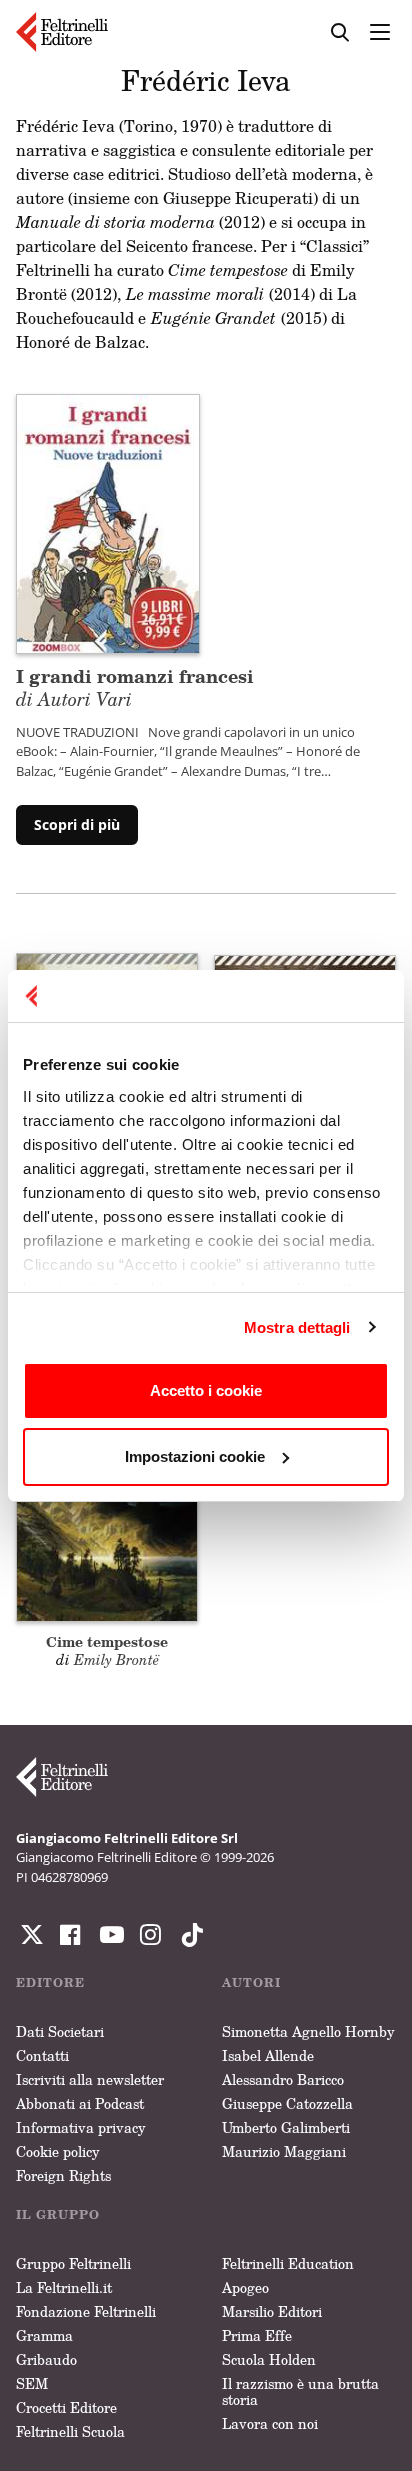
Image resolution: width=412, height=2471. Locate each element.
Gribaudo (46, 2359)
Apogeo (245, 2287)
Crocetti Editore (66, 2407)
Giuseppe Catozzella (287, 2103)
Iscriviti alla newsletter (90, 2079)
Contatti (42, 2055)
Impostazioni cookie (195, 1456)
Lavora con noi (270, 2423)
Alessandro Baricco (283, 2079)
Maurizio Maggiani (284, 2151)
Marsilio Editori (272, 2311)
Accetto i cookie (206, 1390)
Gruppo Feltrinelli (73, 2263)
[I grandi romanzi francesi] (108, 522)
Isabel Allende (268, 2055)
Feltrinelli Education (288, 2263)
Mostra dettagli (297, 1327)
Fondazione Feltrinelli (86, 2311)
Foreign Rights (63, 2175)
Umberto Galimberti (286, 2127)
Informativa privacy (81, 2127)
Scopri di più (77, 824)
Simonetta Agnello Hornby (308, 2031)
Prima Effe (257, 2335)
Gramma (44, 2335)
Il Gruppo (58, 2214)
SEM (32, 2383)
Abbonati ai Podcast (80, 2103)
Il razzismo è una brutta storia (300, 2391)
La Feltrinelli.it (64, 2287)
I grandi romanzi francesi (135, 686)
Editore (50, 1982)
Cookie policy (58, 2151)
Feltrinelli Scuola (70, 2431)
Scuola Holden (269, 2359)
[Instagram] (188, 1935)
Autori (251, 1982)
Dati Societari (60, 2031)
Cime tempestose (107, 1641)
